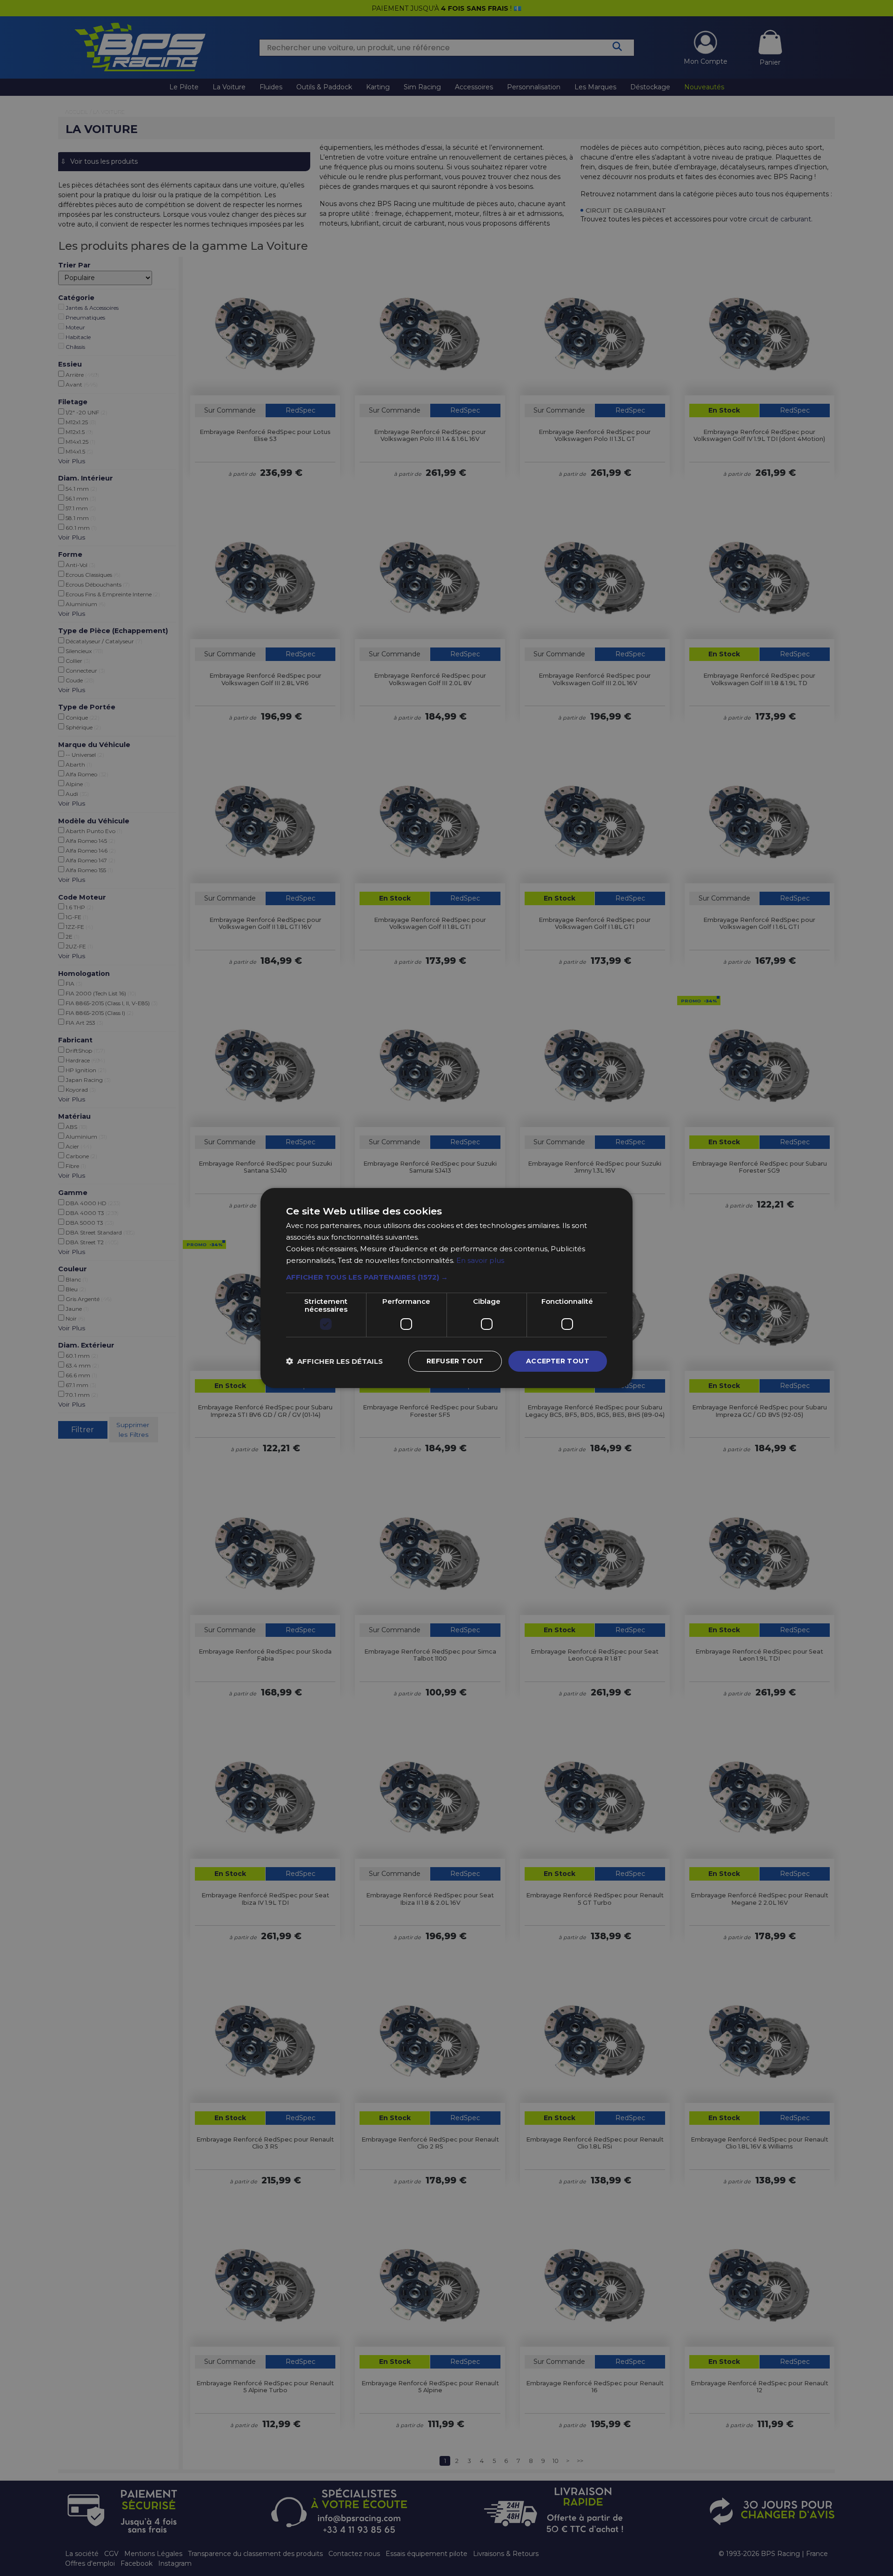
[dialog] (446, 1288)
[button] (446, 1277)
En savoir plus (480, 1260)
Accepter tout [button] (558, 1361)
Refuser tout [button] (455, 1361)
